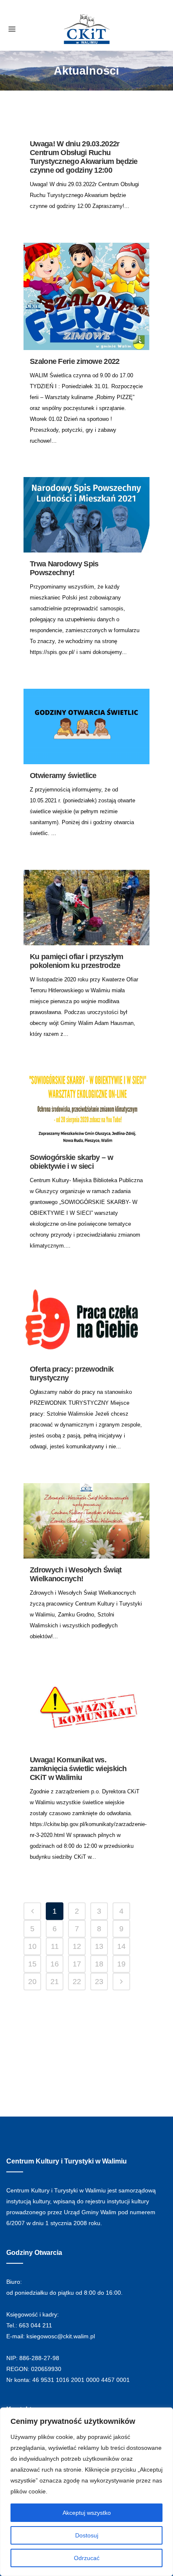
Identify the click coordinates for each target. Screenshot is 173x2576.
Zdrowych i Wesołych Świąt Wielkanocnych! (76, 1574)
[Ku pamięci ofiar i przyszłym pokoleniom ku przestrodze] (86, 908)
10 (32, 1946)
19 (121, 1964)
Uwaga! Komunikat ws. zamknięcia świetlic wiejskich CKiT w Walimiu (78, 1769)
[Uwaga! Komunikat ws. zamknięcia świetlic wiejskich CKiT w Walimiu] (86, 1711)
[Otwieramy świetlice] (86, 726)
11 (55, 1946)
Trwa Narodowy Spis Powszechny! (64, 568)
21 (55, 1982)
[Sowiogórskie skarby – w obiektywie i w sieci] (86, 1108)
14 (121, 1946)
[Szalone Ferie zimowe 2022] (86, 296)
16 (55, 1964)
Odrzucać (87, 2558)
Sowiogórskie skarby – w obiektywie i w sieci (71, 1162)
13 (99, 1946)
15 (32, 1964)
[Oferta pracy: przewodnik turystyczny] (86, 1320)
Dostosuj (87, 2535)
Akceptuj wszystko (87, 2513)
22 (77, 1982)
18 (99, 1964)
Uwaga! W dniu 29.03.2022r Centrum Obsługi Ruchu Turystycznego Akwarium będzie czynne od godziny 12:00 (84, 157)
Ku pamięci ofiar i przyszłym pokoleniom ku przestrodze (76, 961)
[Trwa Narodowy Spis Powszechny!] (86, 515)
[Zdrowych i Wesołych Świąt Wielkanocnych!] (86, 1521)
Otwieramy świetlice (63, 776)
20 (32, 1982)
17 (77, 1964)
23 (99, 1982)
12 (77, 1946)
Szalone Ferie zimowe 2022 (75, 361)
